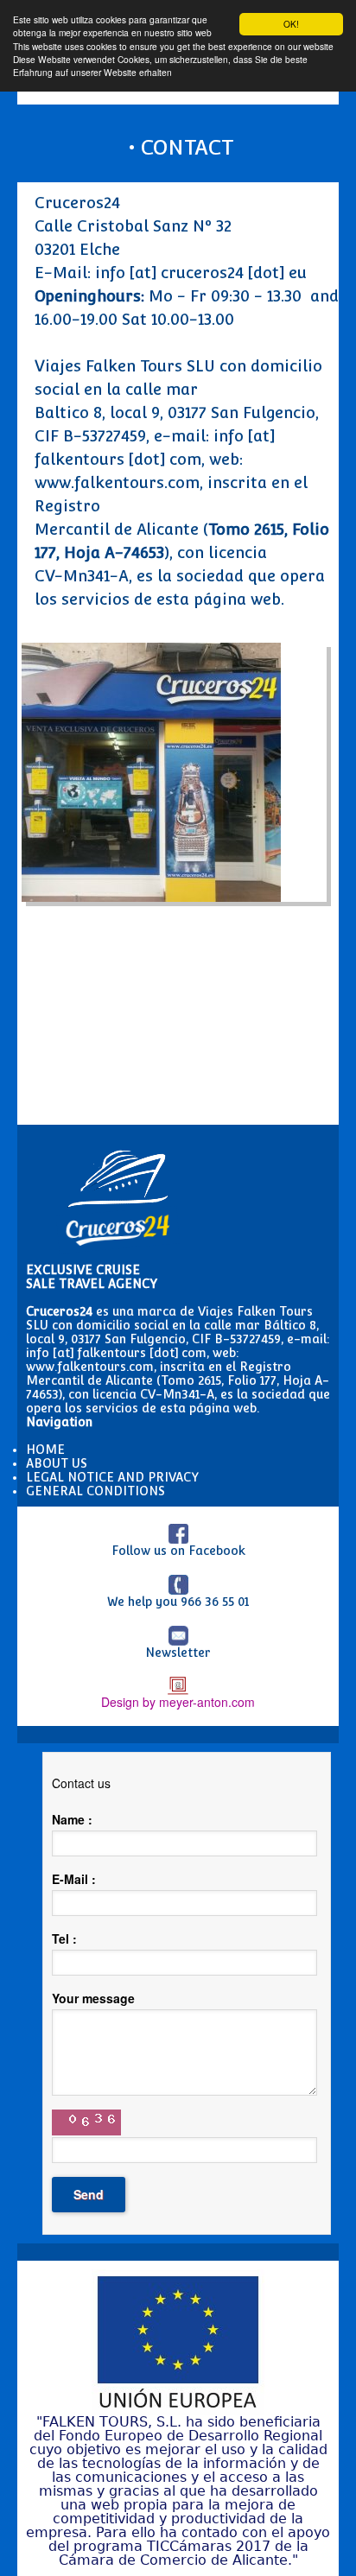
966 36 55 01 (215, 1602)
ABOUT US (57, 1463)
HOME (45, 1450)
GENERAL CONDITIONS (95, 1491)
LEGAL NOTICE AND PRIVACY (112, 1477)
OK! (291, 24)
